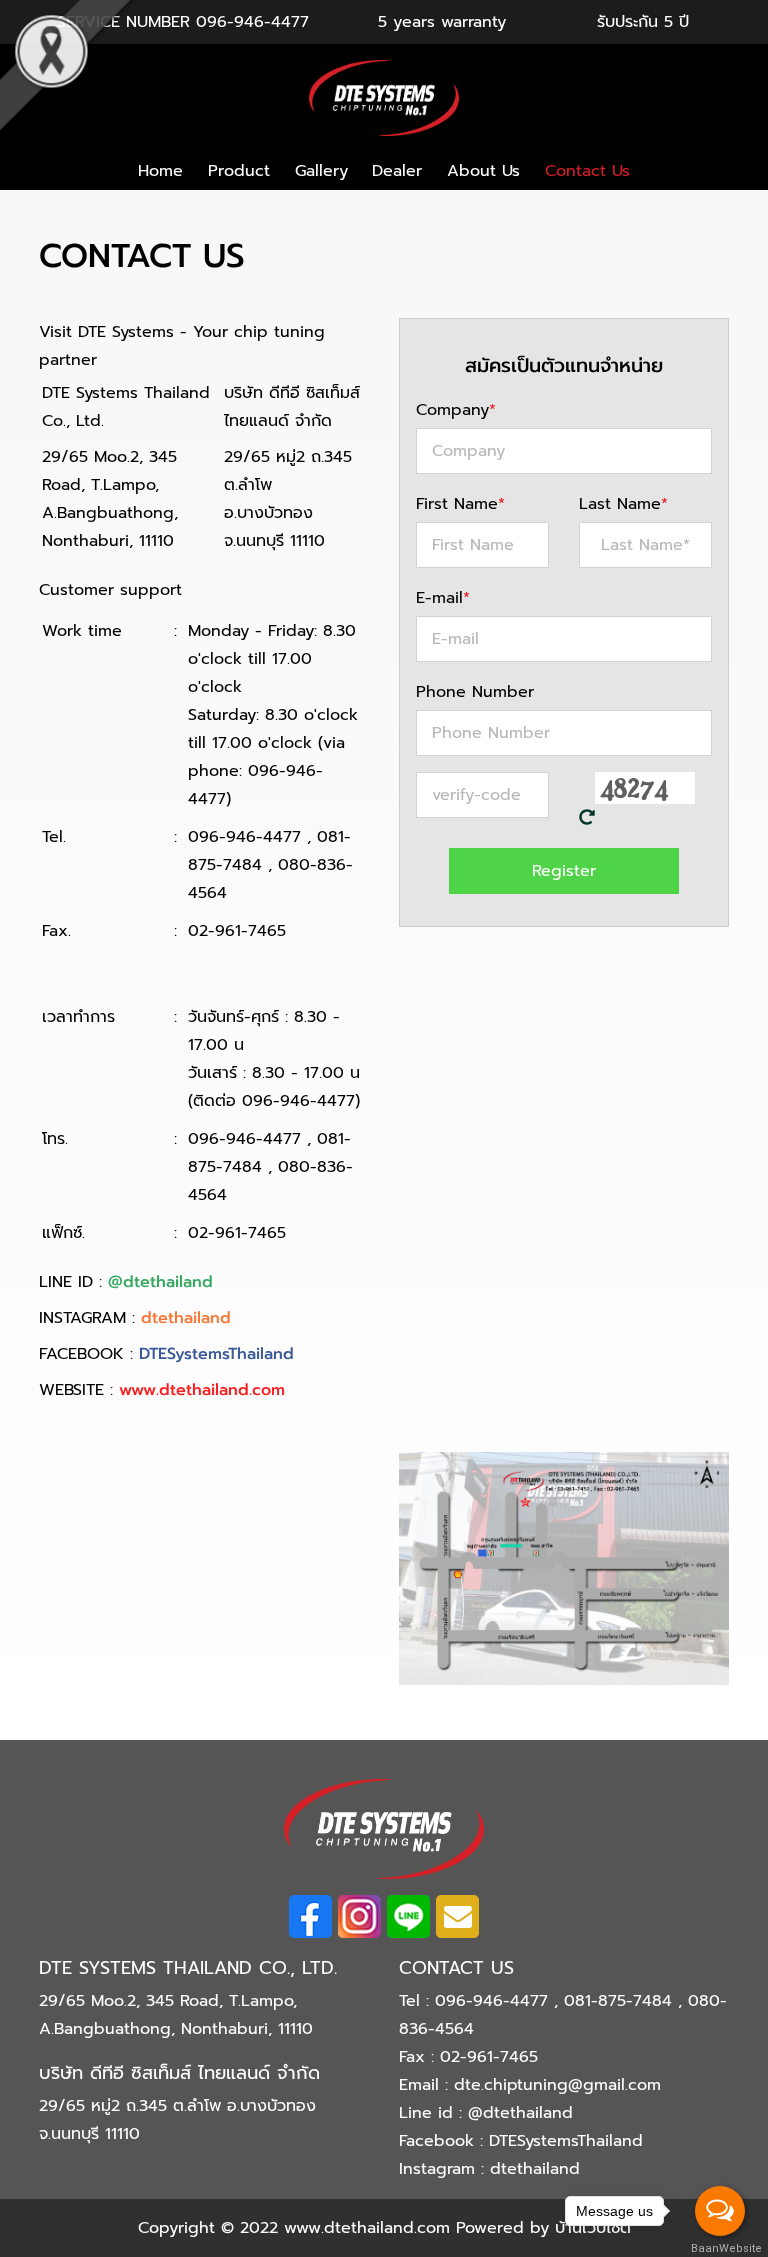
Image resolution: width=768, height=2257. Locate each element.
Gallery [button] (321, 171)
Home (160, 171)
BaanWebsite (721, 2248)
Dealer (397, 171)
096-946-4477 (252, 22)
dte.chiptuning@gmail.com (557, 2085)
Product (239, 171)
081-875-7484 (621, 2001)
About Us (483, 171)
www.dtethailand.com (202, 1390)
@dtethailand (160, 1282)
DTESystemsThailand (216, 1354)
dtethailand (186, 1318)
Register (564, 871)
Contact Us (587, 171)
